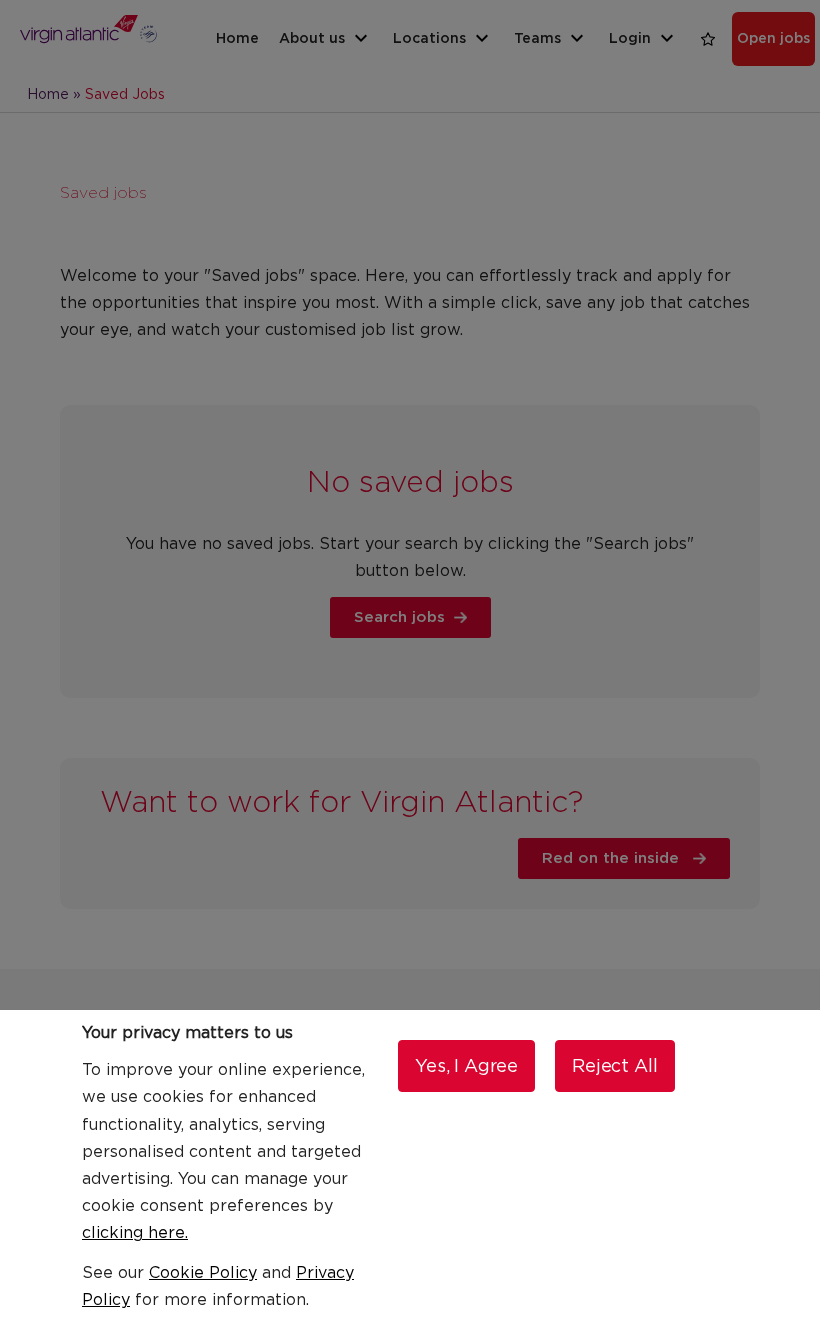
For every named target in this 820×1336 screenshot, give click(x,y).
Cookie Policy (203, 1273)
